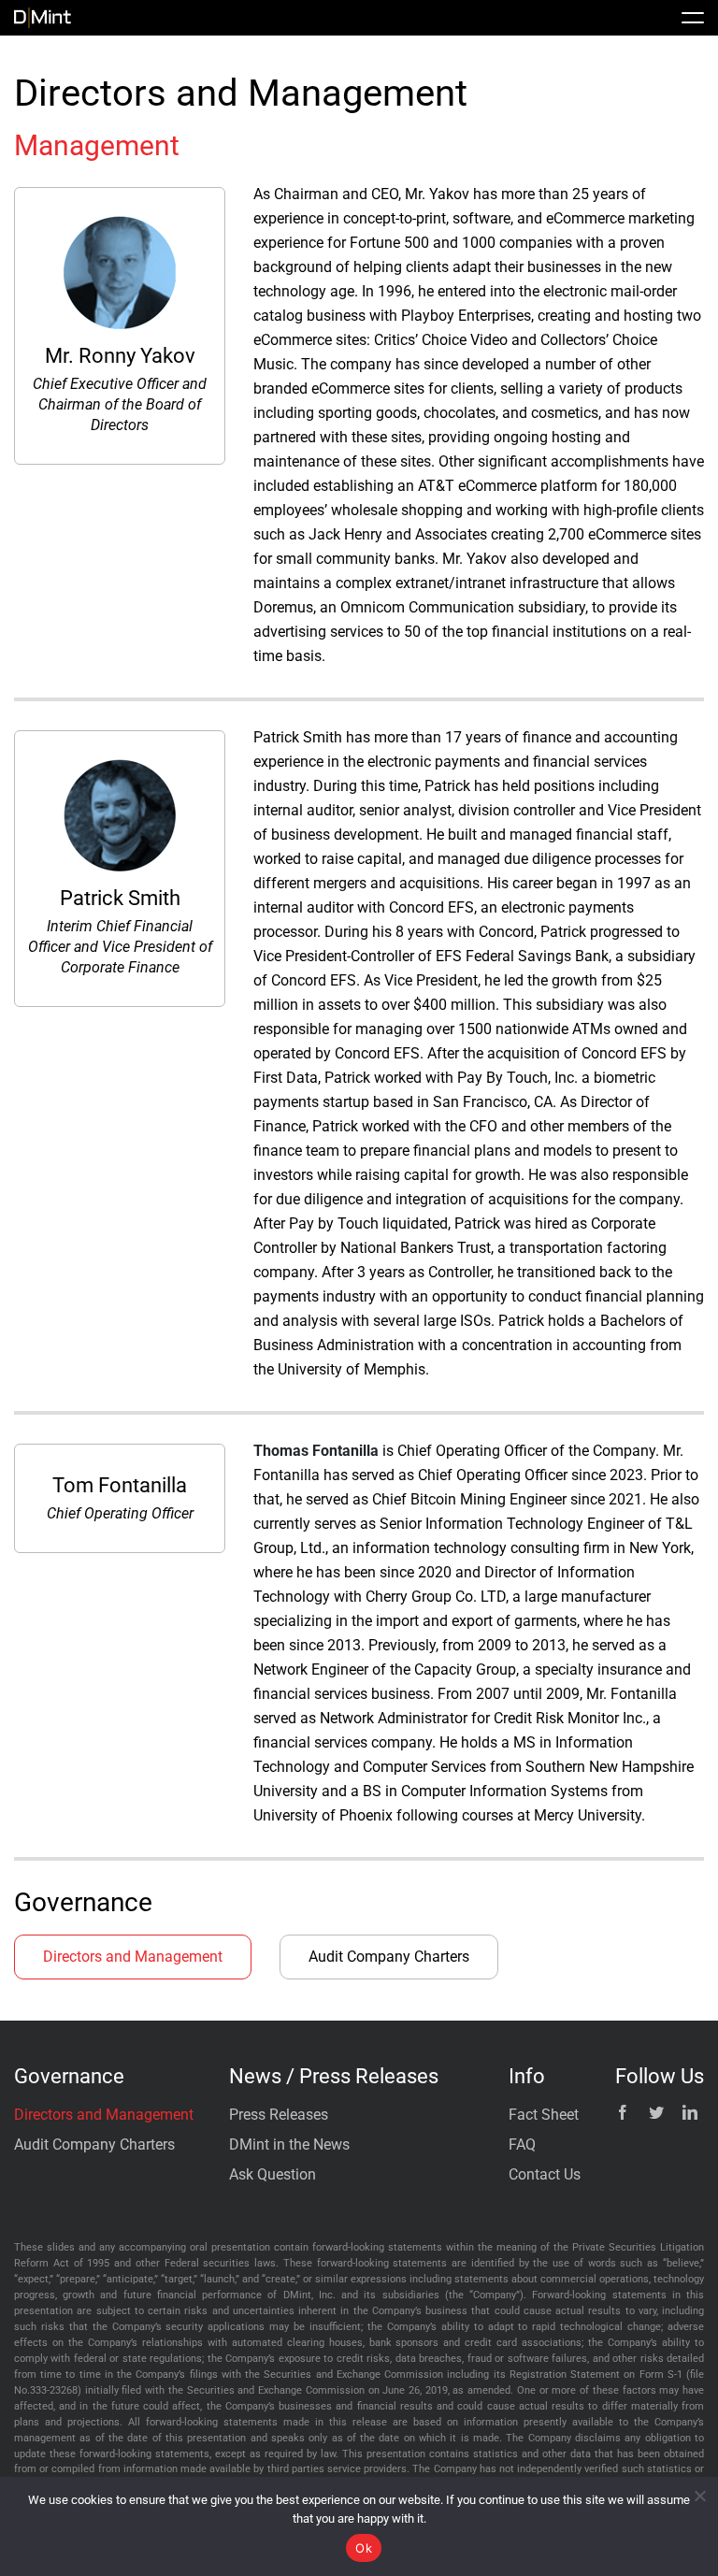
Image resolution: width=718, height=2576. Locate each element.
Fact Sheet (544, 2115)
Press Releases (279, 2115)
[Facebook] (623, 2112)
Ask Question (273, 2174)
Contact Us (545, 2174)
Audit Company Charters (389, 1957)
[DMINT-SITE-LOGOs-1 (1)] (43, 14)
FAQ (522, 2144)
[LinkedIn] (690, 2112)
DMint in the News (289, 2144)
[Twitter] (656, 2112)
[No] (699, 2496)
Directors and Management (133, 1957)
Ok (364, 2548)
